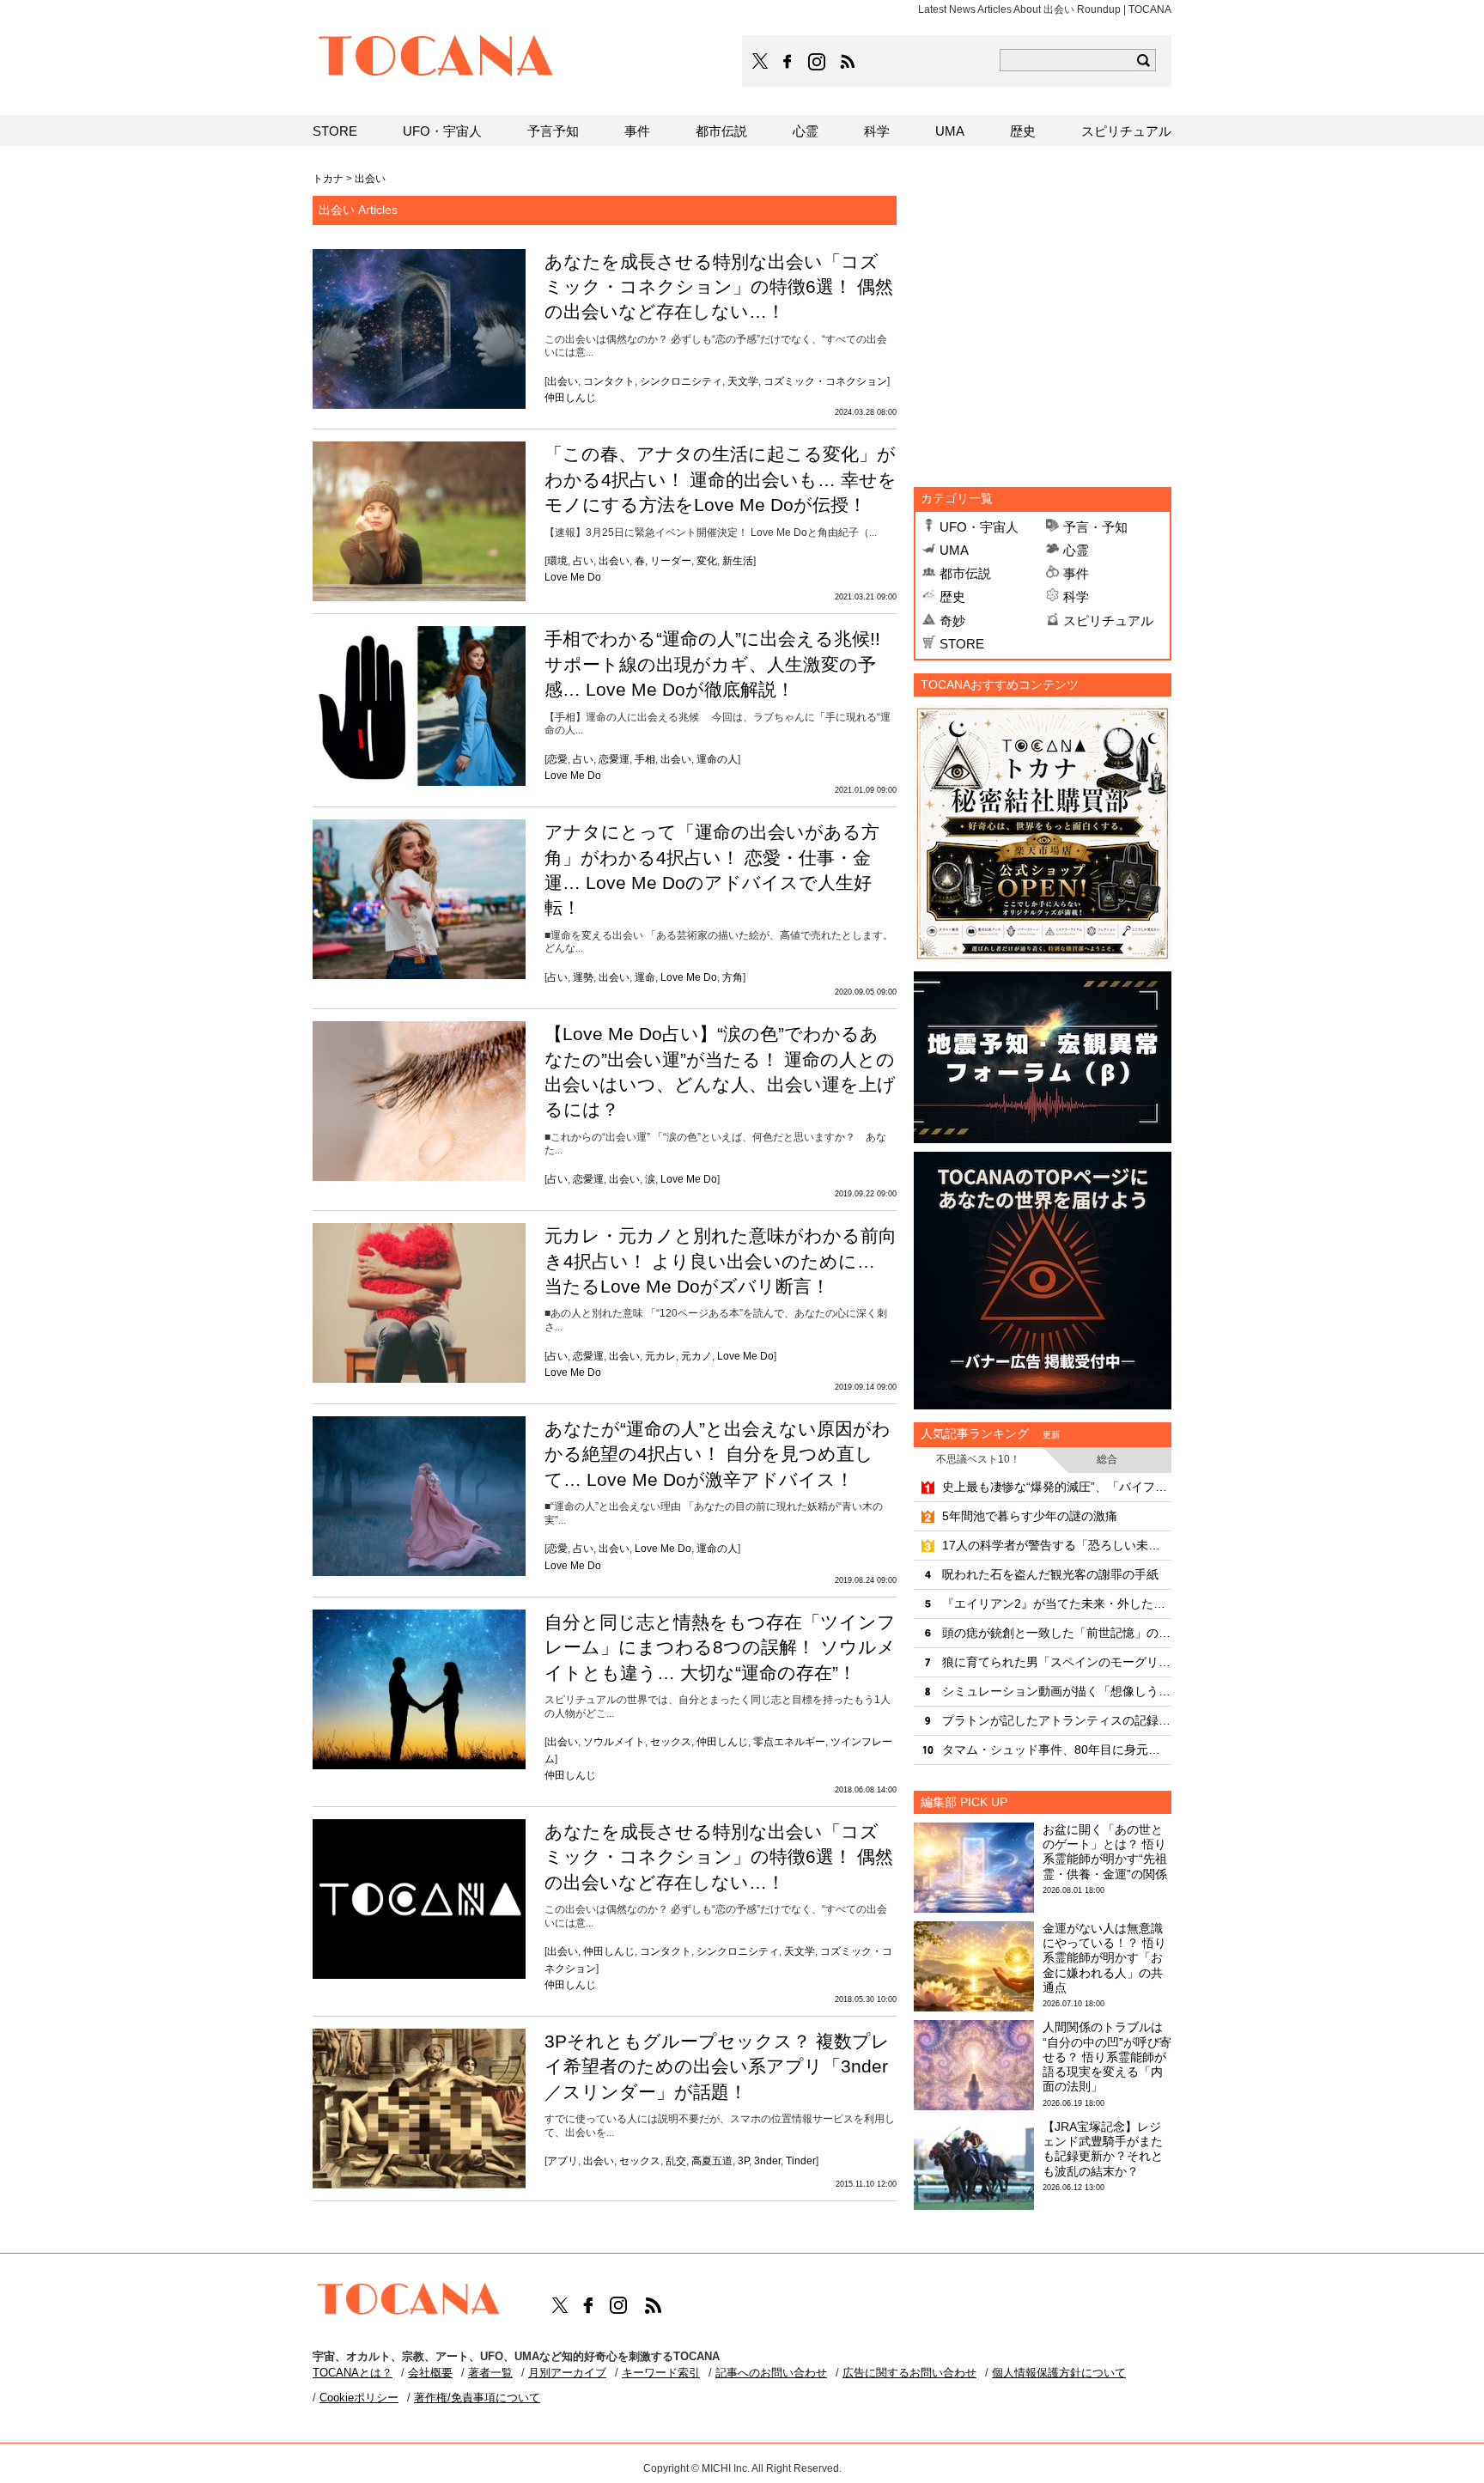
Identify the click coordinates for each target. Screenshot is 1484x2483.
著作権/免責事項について (477, 2398)
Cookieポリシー (359, 2398)
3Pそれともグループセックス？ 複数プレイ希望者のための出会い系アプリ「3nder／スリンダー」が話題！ (717, 2066)
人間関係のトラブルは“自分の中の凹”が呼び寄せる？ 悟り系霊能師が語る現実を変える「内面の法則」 (1107, 2057)
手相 (645, 759)
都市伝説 (965, 573)
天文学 (743, 381)
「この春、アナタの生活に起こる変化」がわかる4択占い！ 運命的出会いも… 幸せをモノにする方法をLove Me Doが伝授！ (721, 479)
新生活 (738, 561)
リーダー (671, 561)
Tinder (801, 2161)
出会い (563, 381)
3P (743, 2161)
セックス (671, 1742)
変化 (707, 561)
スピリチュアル (1108, 621)
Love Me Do (573, 577)
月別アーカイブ (567, 2373)
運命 (645, 977)
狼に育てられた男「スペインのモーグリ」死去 (1057, 1662)
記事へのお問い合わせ (771, 2373)
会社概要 (430, 2373)
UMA (954, 550)
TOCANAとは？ (353, 2373)
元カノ (696, 1356)
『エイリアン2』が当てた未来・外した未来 (1057, 1604)
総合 (1107, 1459)
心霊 (1076, 550)
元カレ (660, 1356)
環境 (557, 561)
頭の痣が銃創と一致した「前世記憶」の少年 (1057, 1633)
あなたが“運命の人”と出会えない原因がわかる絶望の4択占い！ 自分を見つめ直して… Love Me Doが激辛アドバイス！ (718, 1454)
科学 (1076, 596)
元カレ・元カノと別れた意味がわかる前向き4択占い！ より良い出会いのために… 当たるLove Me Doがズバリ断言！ (721, 1261)
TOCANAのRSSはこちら (848, 62)
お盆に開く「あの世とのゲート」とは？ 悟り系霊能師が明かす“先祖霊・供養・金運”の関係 (1105, 1852)
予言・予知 (1095, 527)
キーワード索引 (661, 2373)
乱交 (676, 2161)
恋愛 (557, 759)
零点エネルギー (789, 1742)
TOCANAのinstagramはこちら (818, 62)
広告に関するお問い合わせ (909, 2373)
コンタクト (609, 381)
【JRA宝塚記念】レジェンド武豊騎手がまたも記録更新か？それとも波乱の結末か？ (1103, 2149)
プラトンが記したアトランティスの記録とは (1057, 1720)
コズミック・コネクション (825, 381)
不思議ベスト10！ (978, 1459)
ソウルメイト (614, 1742)
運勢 (583, 977)
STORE (962, 644)
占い (583, 561)
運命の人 (717, 759)
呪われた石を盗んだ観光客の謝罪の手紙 (1050, 1574)
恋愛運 (614, 759)
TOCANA (436, 58)
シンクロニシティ (681, 381)
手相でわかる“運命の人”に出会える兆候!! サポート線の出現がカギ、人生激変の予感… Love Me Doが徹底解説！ (712, 664)
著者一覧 (490, 2373)
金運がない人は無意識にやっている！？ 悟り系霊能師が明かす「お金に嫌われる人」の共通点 (1104, 1958)
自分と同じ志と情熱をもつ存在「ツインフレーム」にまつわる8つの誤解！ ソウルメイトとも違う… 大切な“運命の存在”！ (720, 1647)
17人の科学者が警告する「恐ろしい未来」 (1057, 1545)
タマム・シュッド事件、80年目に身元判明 (1057, 1750)
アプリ (563, 2161)
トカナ (328, 179)
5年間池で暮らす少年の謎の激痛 (1030, 1516)
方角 (733, 977)
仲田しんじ (570, 398)
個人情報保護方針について (1059, 2373)
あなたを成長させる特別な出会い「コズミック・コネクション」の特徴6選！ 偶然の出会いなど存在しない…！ (719, 287)
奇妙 (952, 621)
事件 (1076, 573)
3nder (767, 2161)
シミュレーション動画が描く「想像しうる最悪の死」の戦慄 (1057, 1691)
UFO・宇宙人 (979, 527)
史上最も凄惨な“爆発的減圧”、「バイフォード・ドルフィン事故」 (1057, 1487)
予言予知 (553, 131)
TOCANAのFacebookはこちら (788, 62)
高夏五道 (712, 2161)
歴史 (952, 596)
